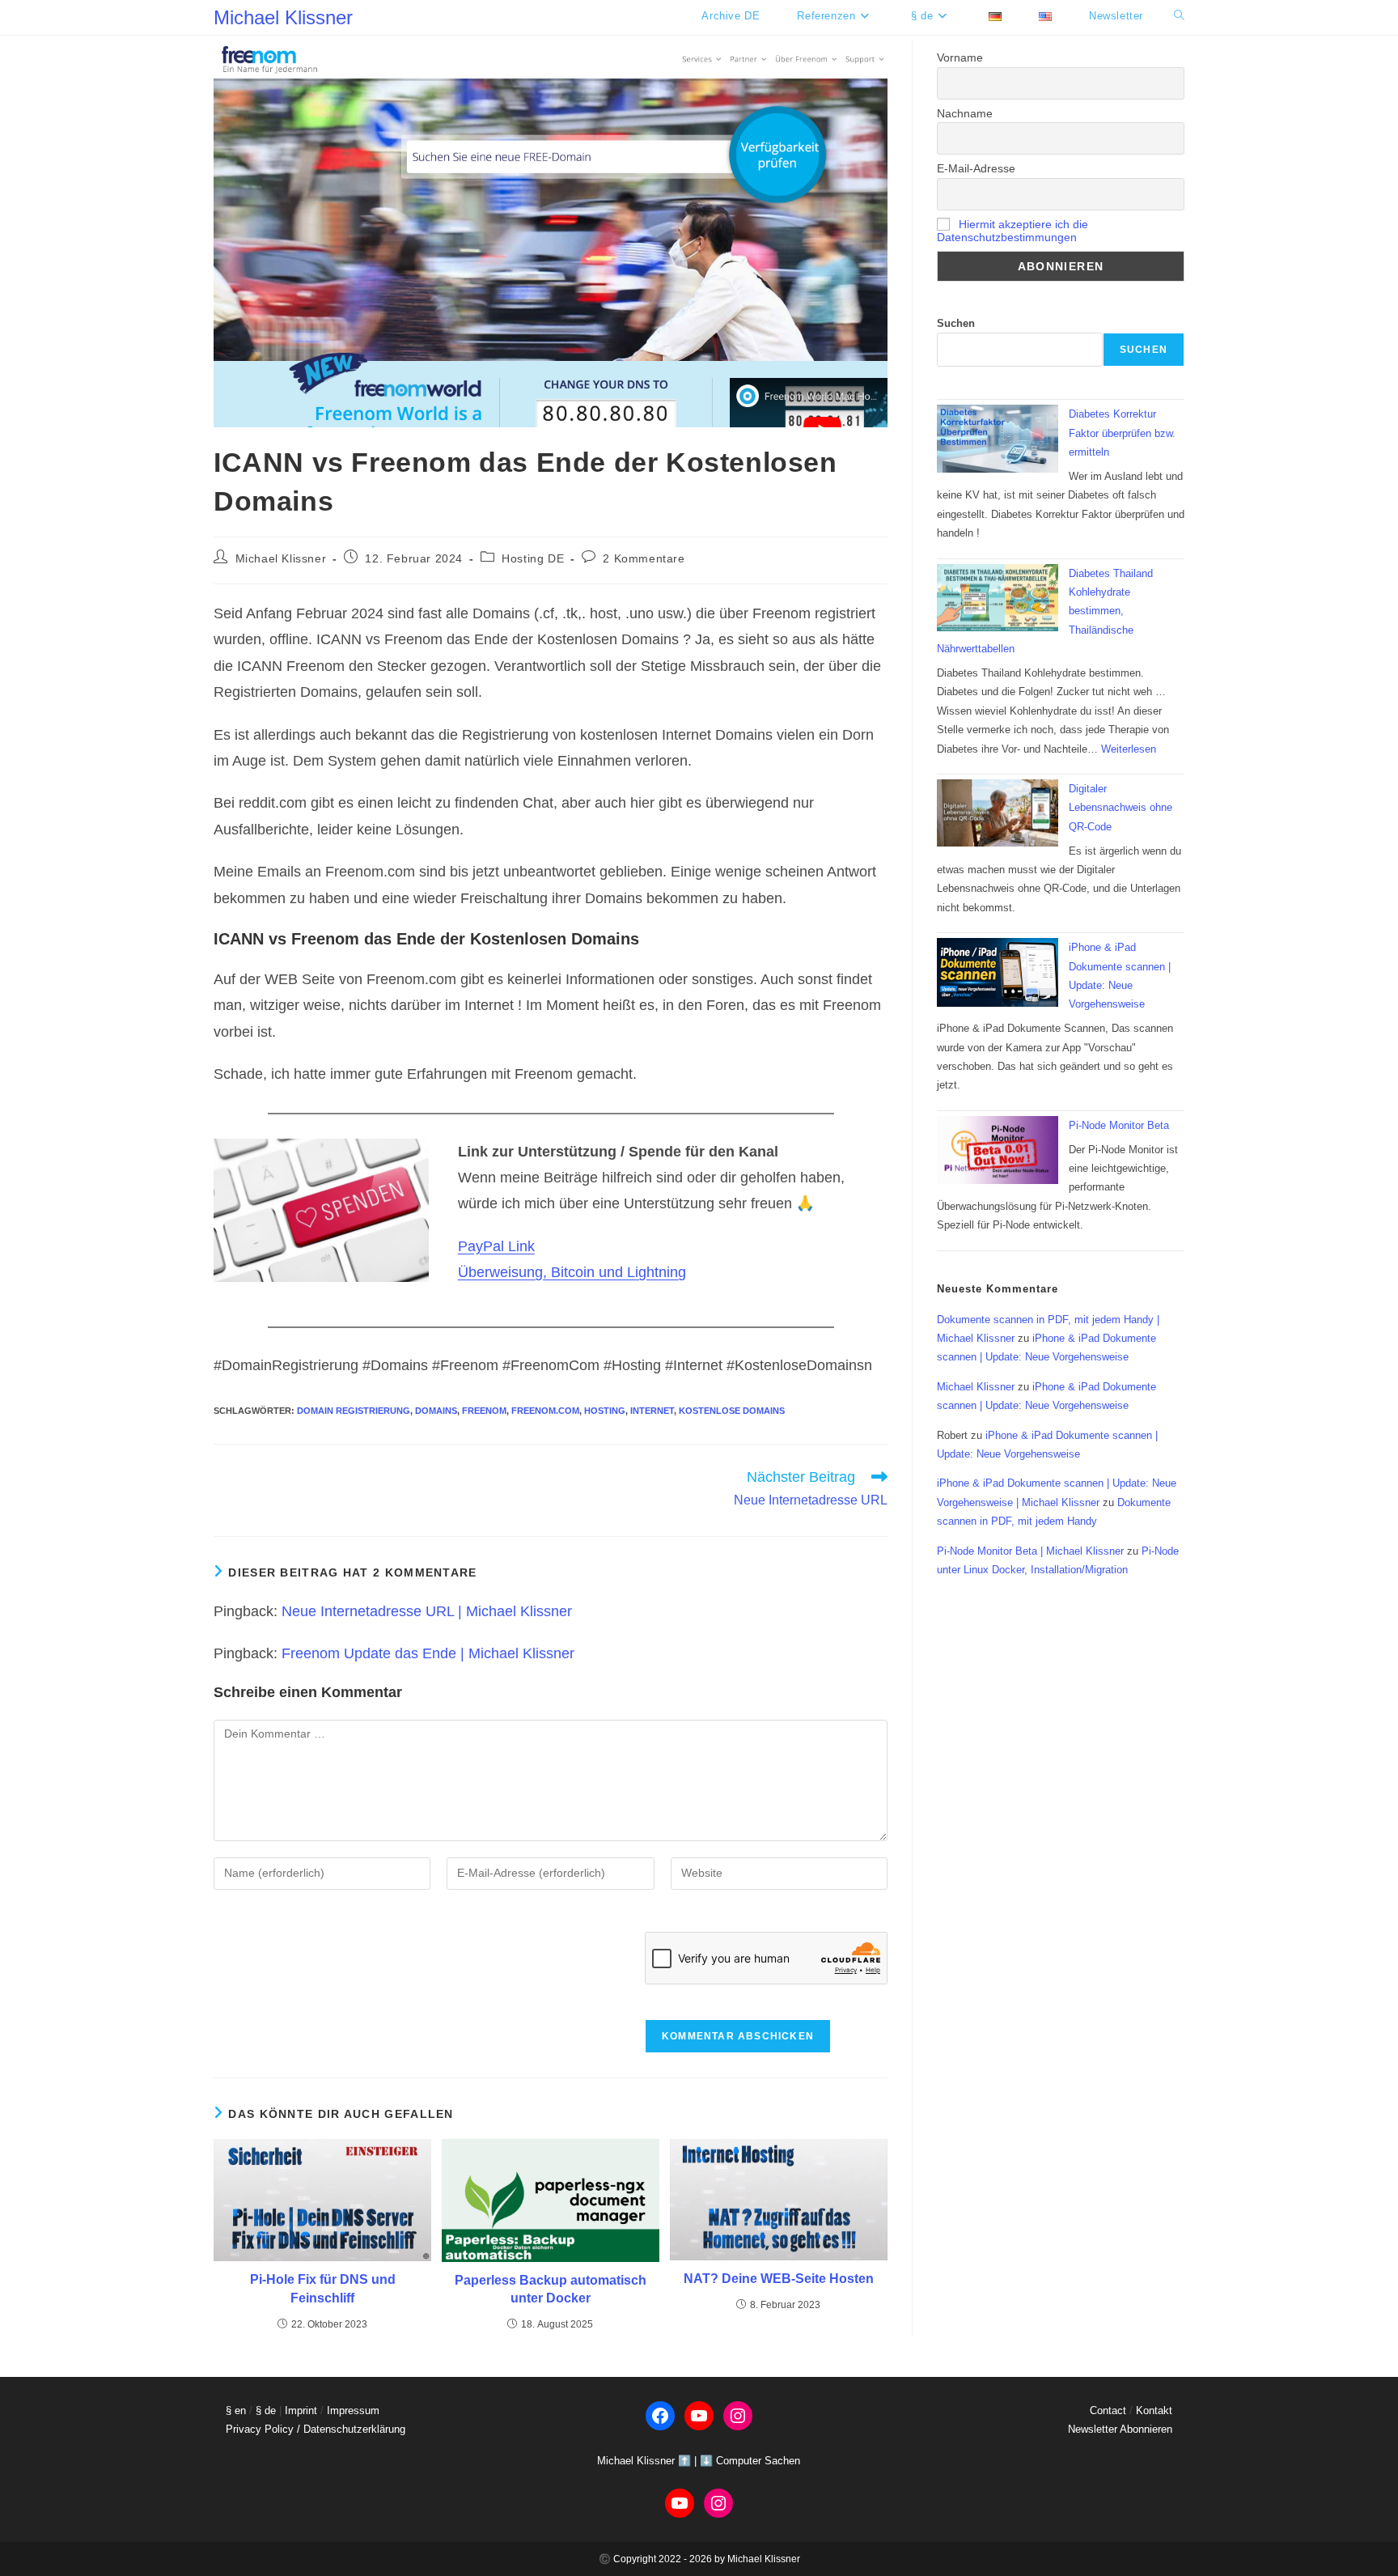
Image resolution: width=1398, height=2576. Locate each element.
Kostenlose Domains (732, 1411)
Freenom (484, 1411)
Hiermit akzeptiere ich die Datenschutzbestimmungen (1012, 231)
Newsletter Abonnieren (1120, 2429)
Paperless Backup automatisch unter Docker (551, 2289)
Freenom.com (545, 1411)
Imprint (301, 2410)
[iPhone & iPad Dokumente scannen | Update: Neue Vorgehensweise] (998, 972)
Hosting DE (533, 558)
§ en (236, 2410)
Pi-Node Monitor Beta (1119, 1125)
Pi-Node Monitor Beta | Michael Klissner (1030, 1551)
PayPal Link (496, 1246)
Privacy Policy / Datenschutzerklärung (316, 2429)
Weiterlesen (1129, 749)
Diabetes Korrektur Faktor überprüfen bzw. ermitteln (1122, 433)
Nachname (965, 113)
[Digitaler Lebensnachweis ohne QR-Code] (998, 813)
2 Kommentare (644, 558)
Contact (1108, 2410)
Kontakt (1154, 2410)
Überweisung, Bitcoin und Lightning (572, 1272)
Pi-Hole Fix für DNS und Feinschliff (323, 2288)
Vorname (960, 57)
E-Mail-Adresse (976, 168)
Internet (652, 1411)
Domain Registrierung (354, 1411)
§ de (266, 2410)
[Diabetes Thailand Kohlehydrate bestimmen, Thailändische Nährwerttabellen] (998, 598)
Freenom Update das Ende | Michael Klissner (428, 1653)
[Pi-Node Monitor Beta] (998, 1150)
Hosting (605, 1411)
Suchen (956, 323)
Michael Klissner (283, 17)
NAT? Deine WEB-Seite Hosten (779, 2279)
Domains (436, 1411)
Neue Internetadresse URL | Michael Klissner (427, 1611)
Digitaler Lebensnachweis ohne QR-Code (1121, 808)
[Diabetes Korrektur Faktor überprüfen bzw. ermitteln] (998, 439)
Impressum (353, 2410)
